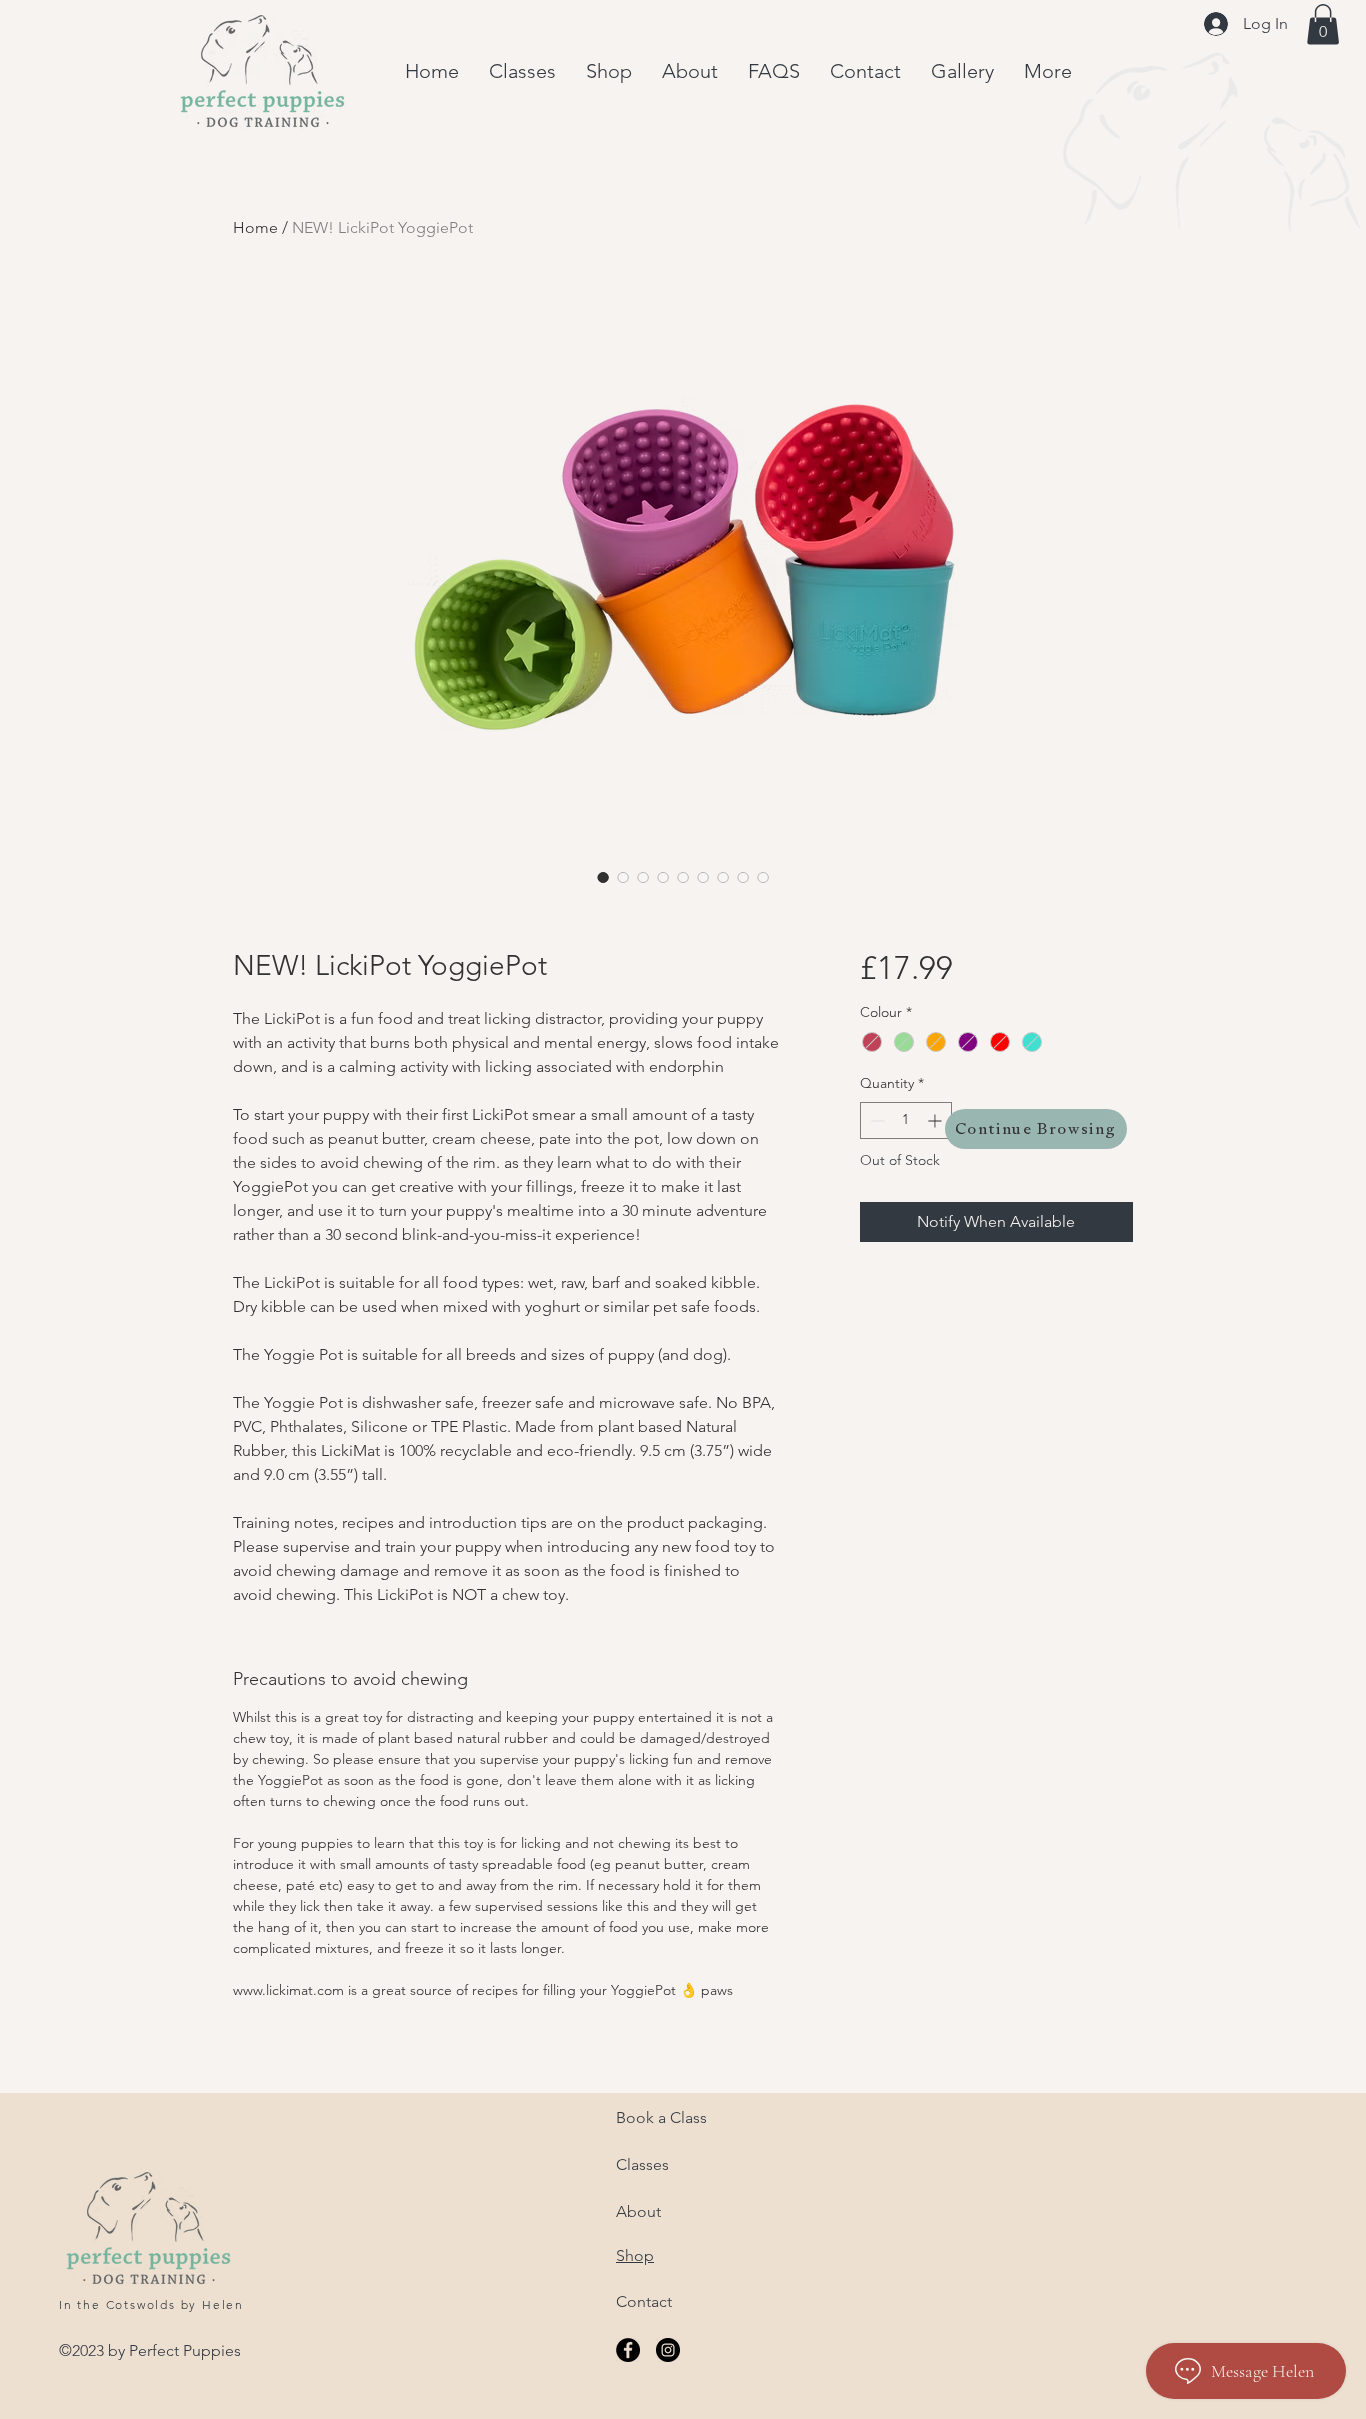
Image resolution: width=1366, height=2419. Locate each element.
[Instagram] (668, 2350)
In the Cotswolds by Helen (151, 2304)
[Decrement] (875, 1120)
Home (255, 227)
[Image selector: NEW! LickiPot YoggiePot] (603, 877)
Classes (642, 2164)
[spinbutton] (906, 1120)
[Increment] (936, 1120)
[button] (1323, 24)
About (638, 2211)
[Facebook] (628, 2350)
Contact (644, 2301)
